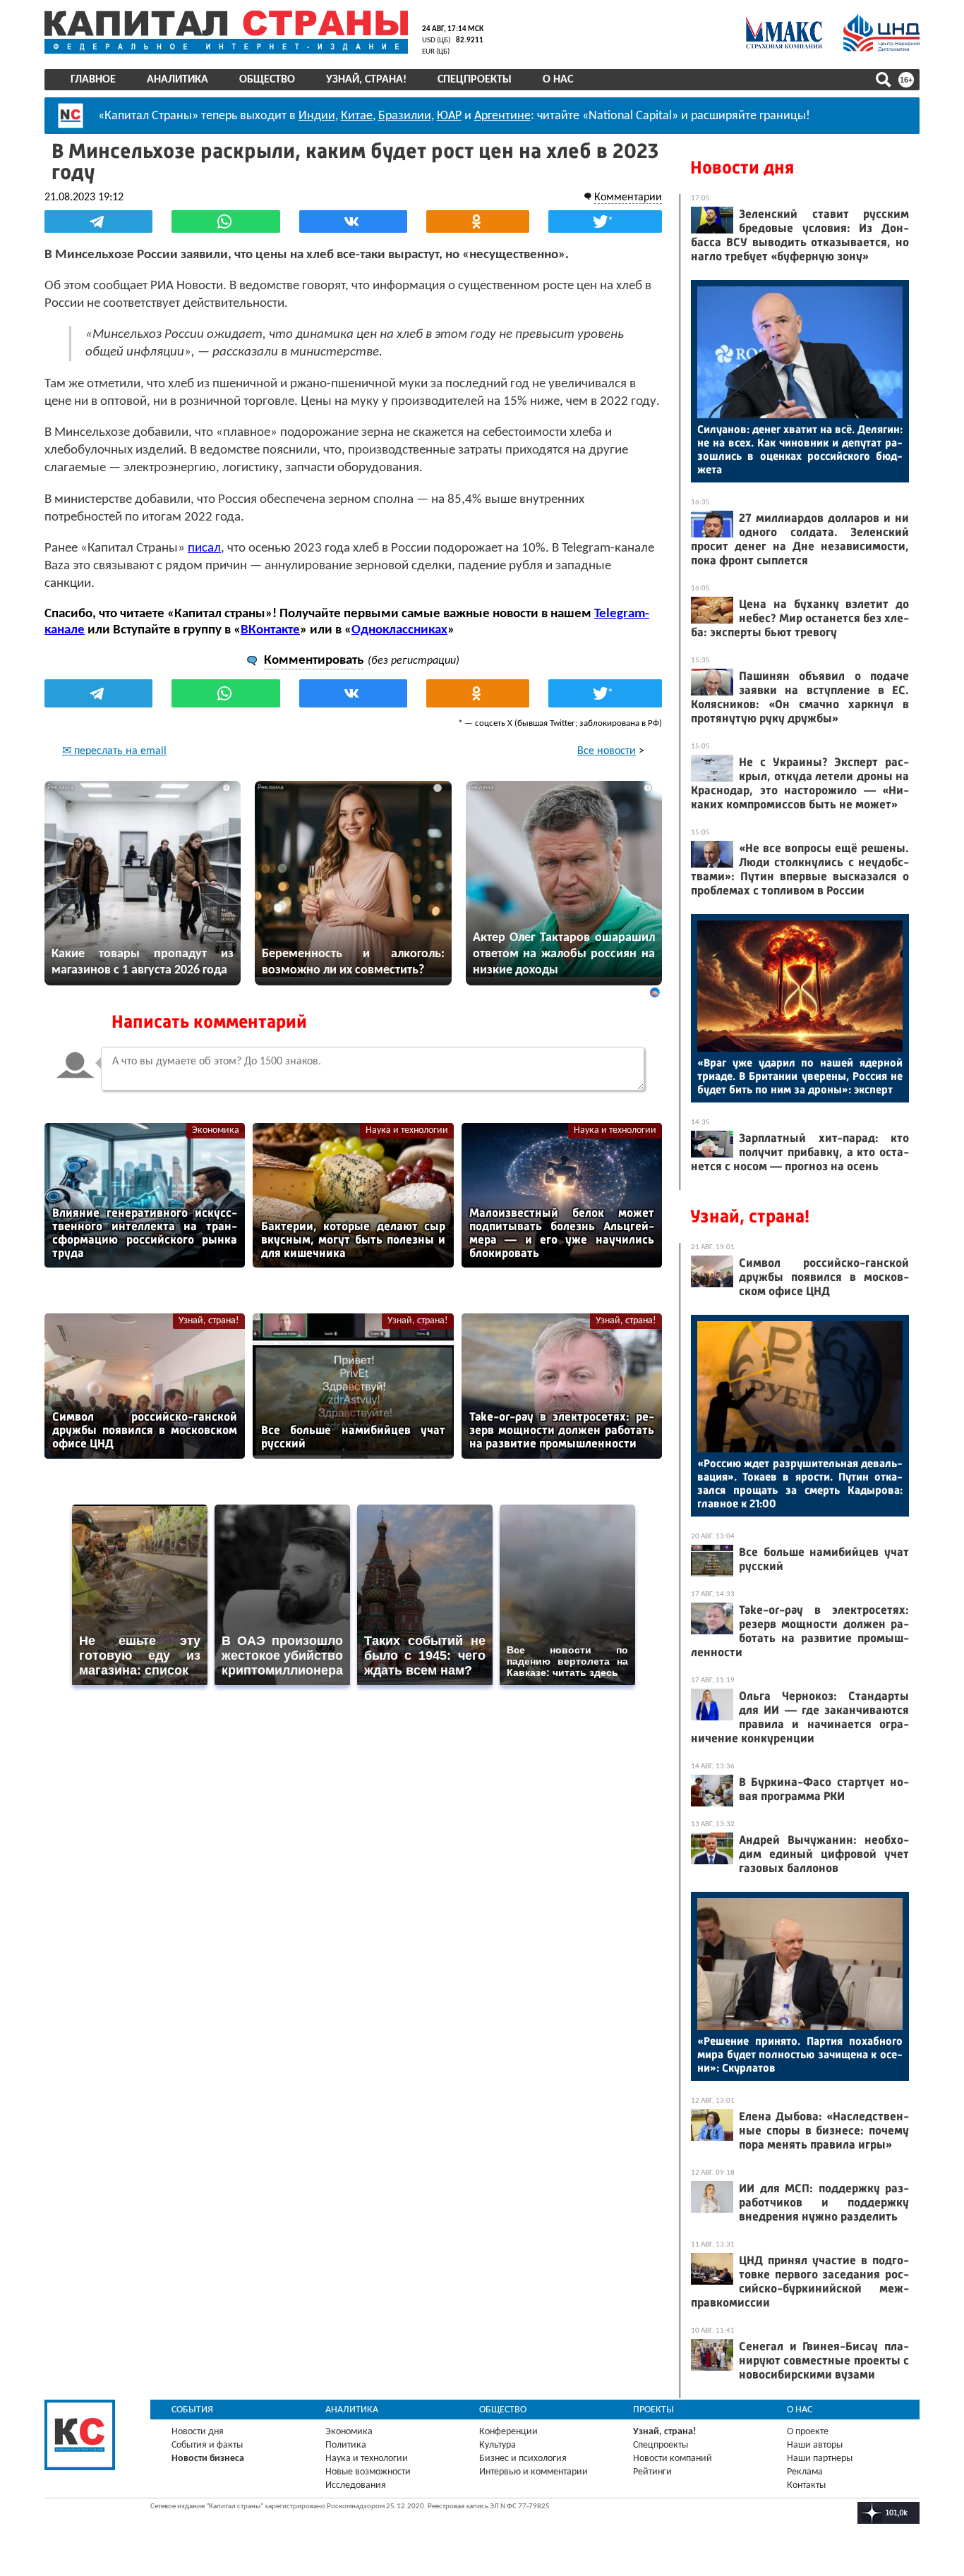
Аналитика (177, 80)
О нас (558, 80)
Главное (93, 80)
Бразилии (405, 116)
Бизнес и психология (523, 2459)
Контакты (806, 2485)
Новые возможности (368, 2472)
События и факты (207, 2445)
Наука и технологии (407, 1130)
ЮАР (449, 116)
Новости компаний (673, 2459)
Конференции (508, 2432)
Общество (267, 80)
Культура (498, 2445)
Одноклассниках (399, 630)
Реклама (805, 2472)
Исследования (356, 2485)
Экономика (216, 1130)
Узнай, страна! (366, 80)
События (192, 2410)
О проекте (808, 2432)
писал (204, 548)
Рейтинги (652, 2472)
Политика (346, 2445)
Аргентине (502, 116)
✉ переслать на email (114, 751)
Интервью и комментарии (534, 2472)
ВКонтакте (270, 630)
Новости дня (742, 168)
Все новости (607, 751)
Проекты (653, 2410)
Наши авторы (815, 2445)
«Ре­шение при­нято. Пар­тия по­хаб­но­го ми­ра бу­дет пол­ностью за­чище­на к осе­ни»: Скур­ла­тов (800, 2054)
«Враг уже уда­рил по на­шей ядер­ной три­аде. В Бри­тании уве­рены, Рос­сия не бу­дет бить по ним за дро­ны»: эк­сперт (800, 1076)
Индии (317, 116)
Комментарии (628, 198)
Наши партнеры (820, 2459)
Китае (357, 116)
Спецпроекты (475, 80)
